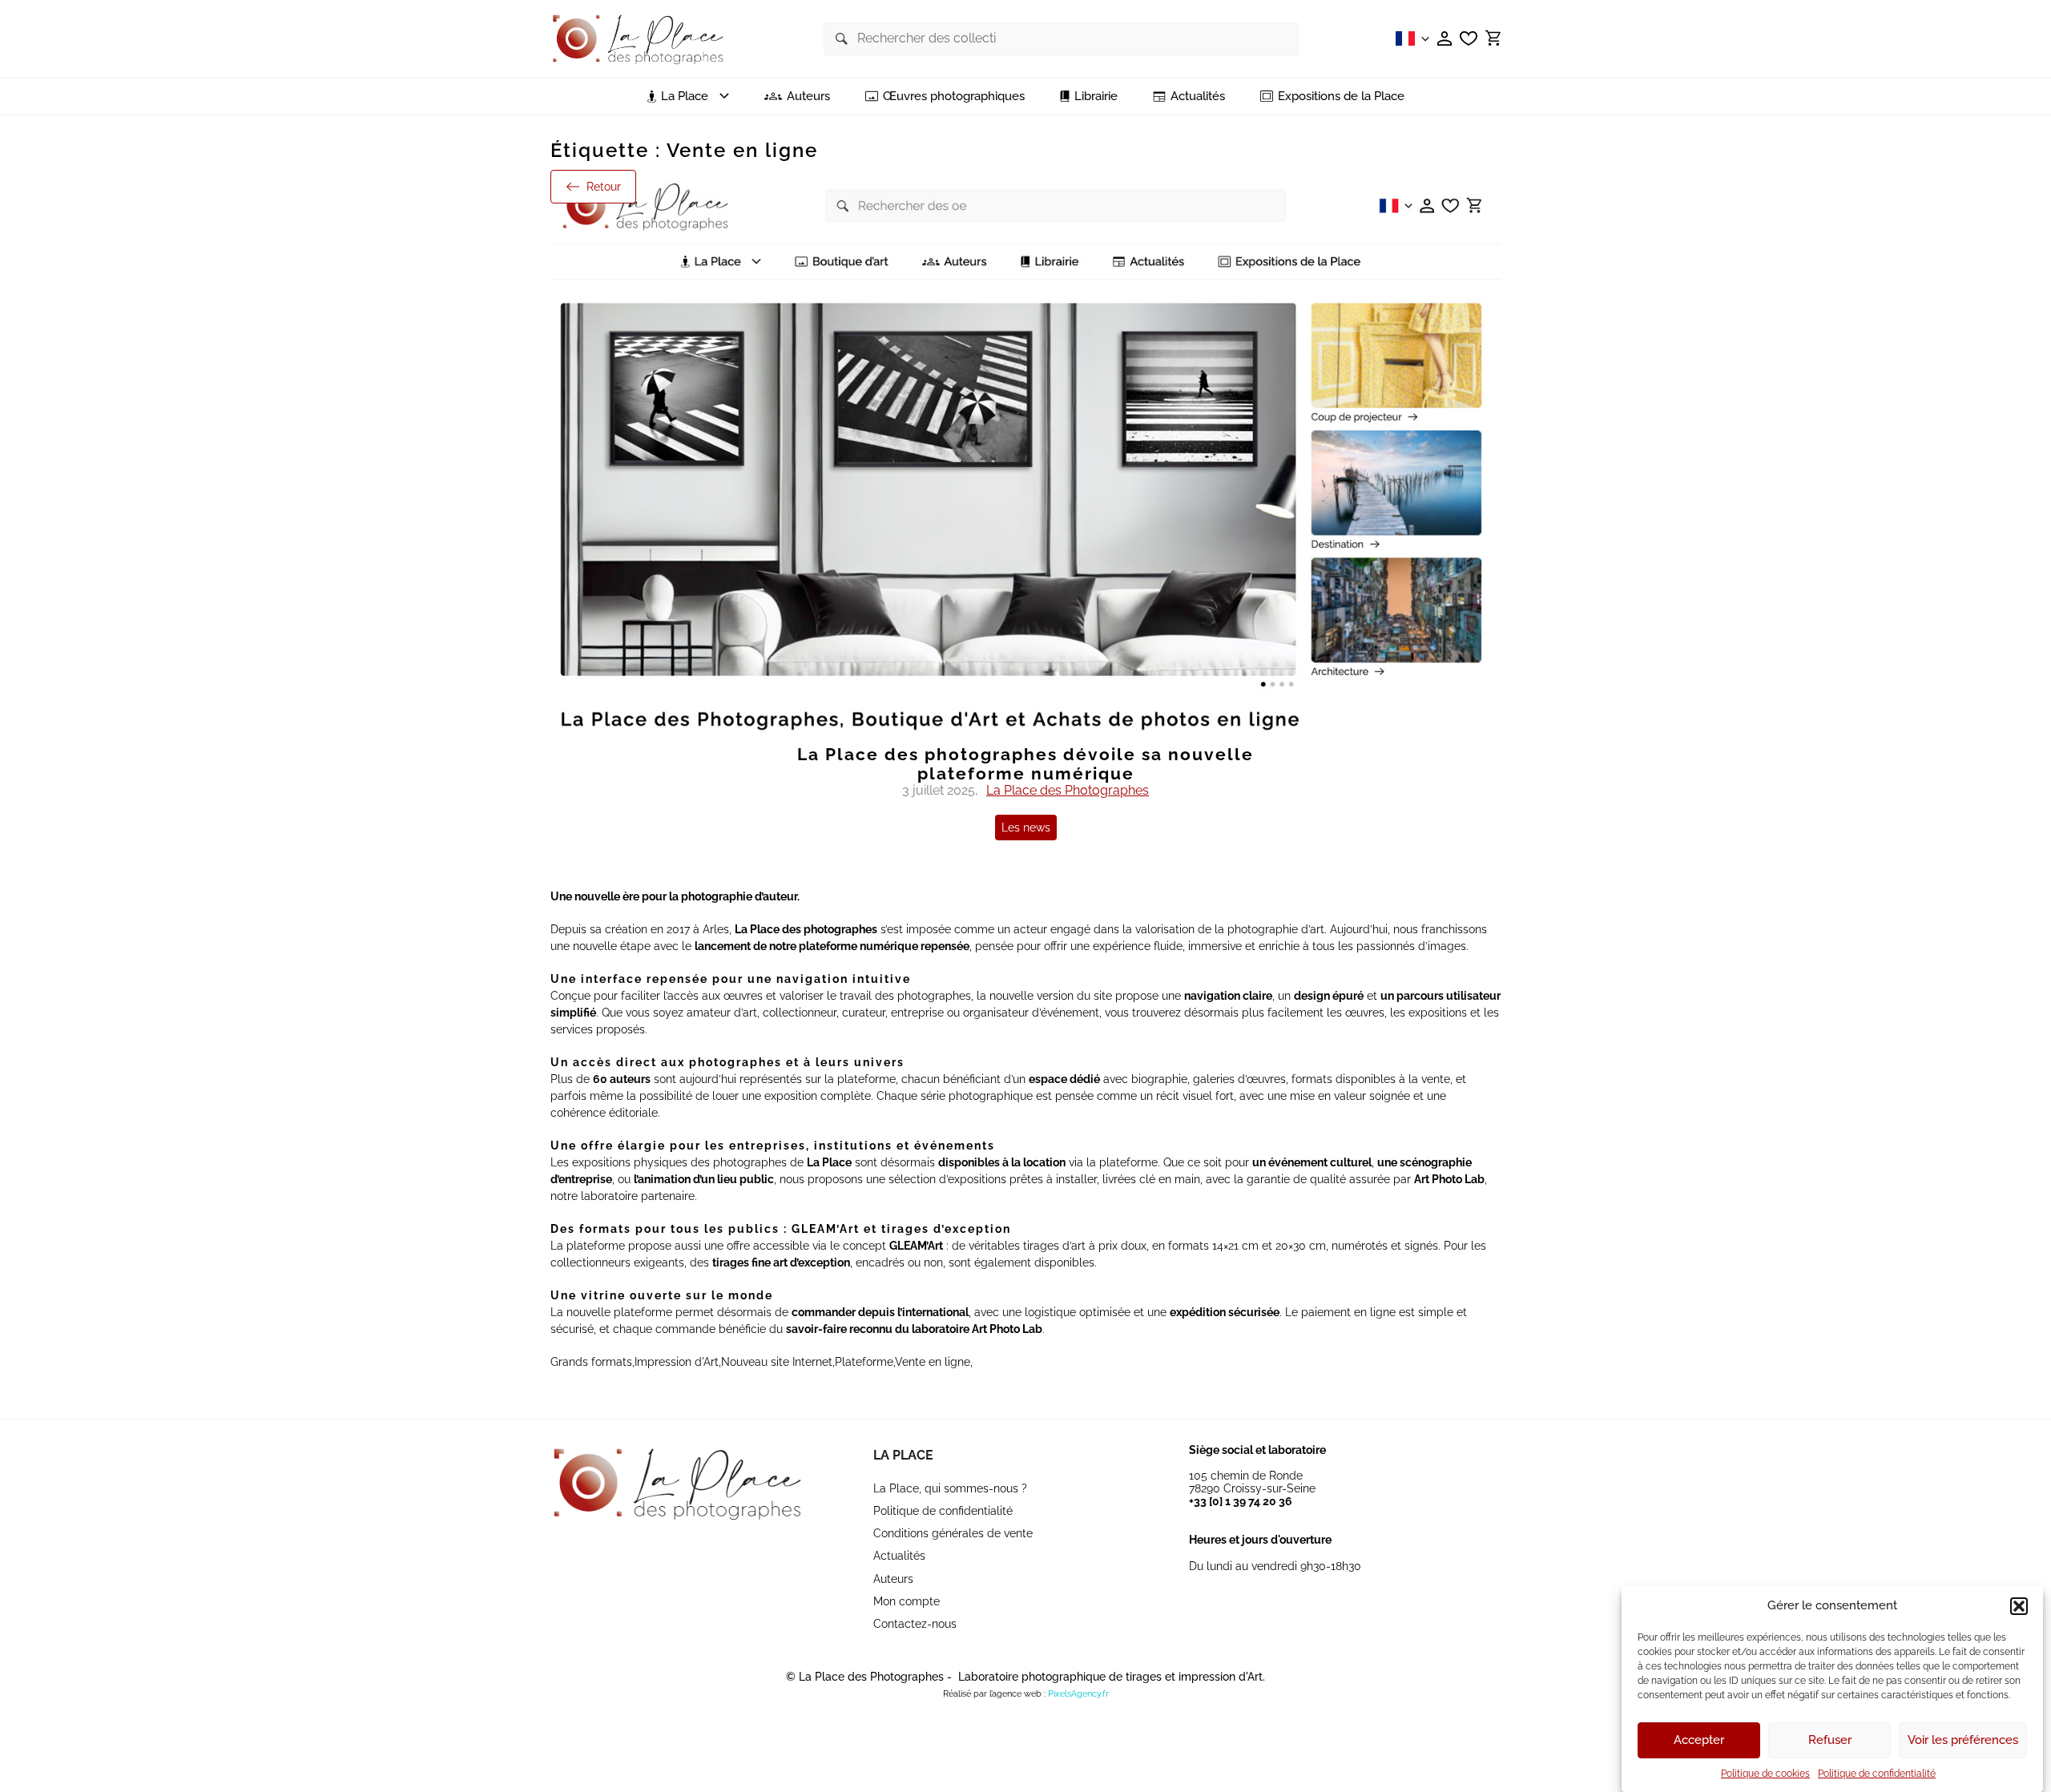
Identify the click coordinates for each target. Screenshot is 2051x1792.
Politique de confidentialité (1877, 1774)
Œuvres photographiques (954, 97)
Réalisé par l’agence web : (994, 1694)
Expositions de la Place (1341, 97)
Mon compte (907, 1601)
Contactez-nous (915, 1624)
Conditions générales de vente (953, 1533)
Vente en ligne (933, 1362)
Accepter (1699, 1741)
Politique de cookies (1765, 1774)
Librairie (1096, 97)
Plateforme (864, 1362)
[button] (2019, 1606)
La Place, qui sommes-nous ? (950, 1488)
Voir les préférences (1963, 1741)
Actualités (1198, 97)
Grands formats (591, 1362)
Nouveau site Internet (777, 1362)
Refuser (1830, 1741)
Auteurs (808, 97)
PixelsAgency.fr (1078, 1694)
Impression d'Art (677, 1362)
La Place (903, 1455)
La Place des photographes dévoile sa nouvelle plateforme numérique (1025, 764)
